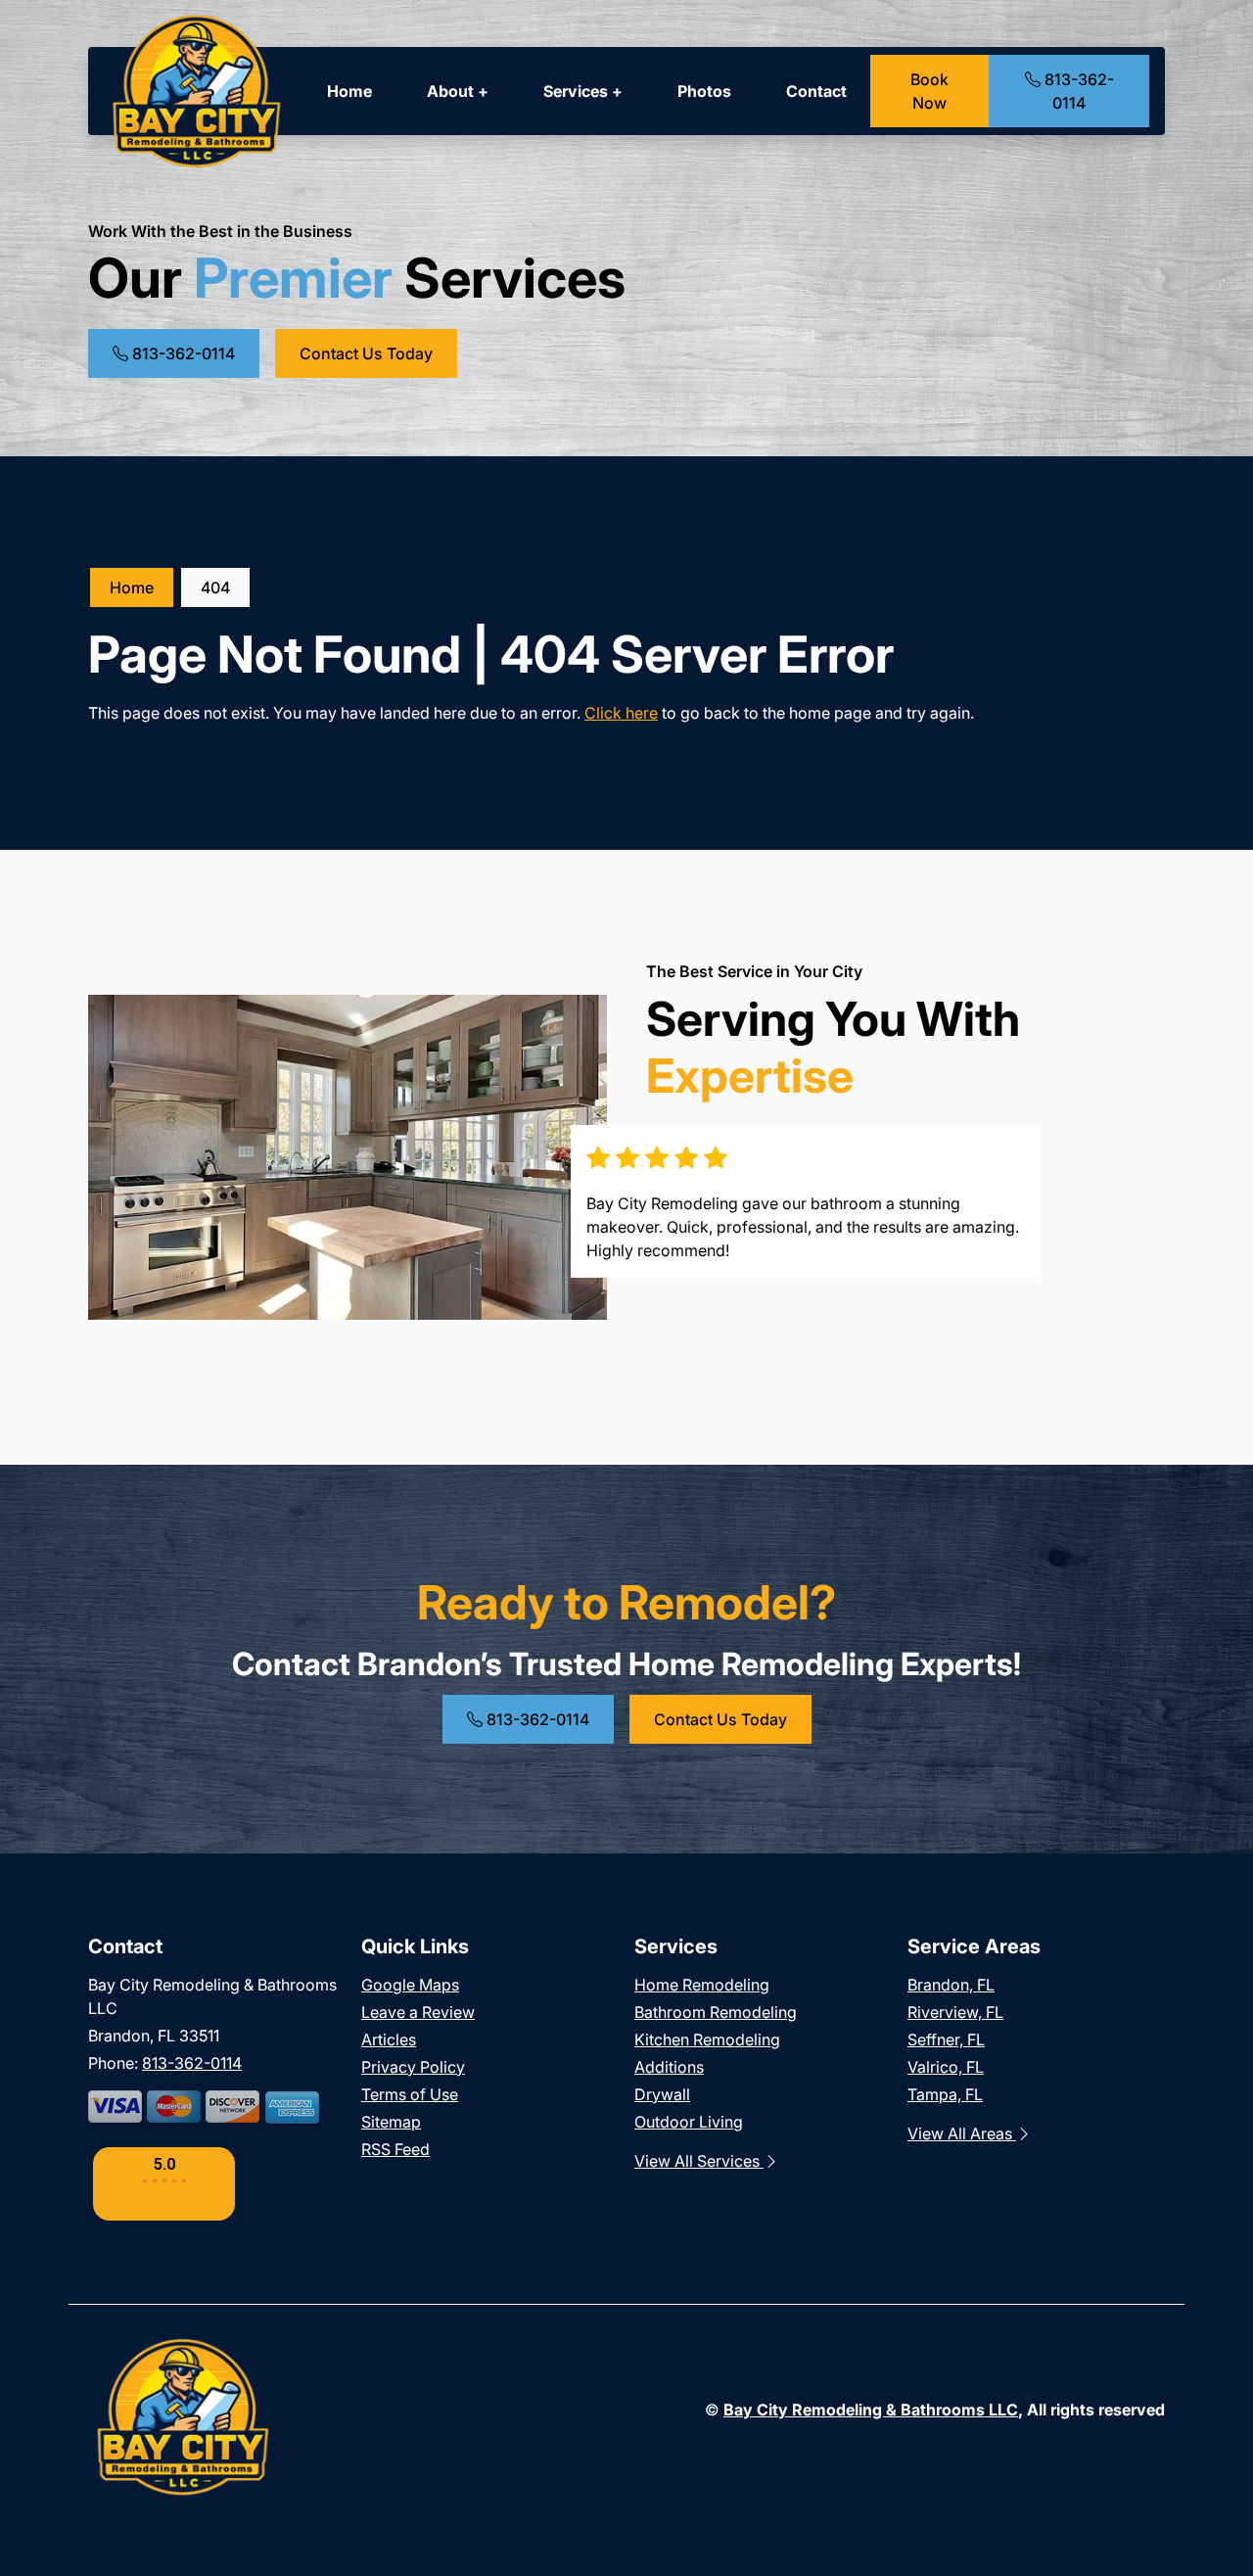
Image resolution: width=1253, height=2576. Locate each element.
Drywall (662, 2094)
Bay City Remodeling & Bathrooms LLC (871, 2410)
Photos (704, 91)
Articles (389, 2039)
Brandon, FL (951, 1985)
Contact (816, 91)
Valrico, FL (946, 2067)
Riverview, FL (955, 2012)
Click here (621, 713)
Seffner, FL (946, 2039)
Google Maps (410, 1985)
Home (349, 91)
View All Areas (962, 2133)
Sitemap (391, 2122)
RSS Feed (395, 2149)
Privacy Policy (413, 2067)
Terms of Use (410, 2094)
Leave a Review (418, 2012)
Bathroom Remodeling (716, 2012)
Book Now (929, 91)
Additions (669, 2067)
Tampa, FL (945, 2094)
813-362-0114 (1077, 91)
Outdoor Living (689, 2122)
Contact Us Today (366, 353)
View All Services (699, 2161)
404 (215, 587)
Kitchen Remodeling (707, 2039)
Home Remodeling (702, 1985)
